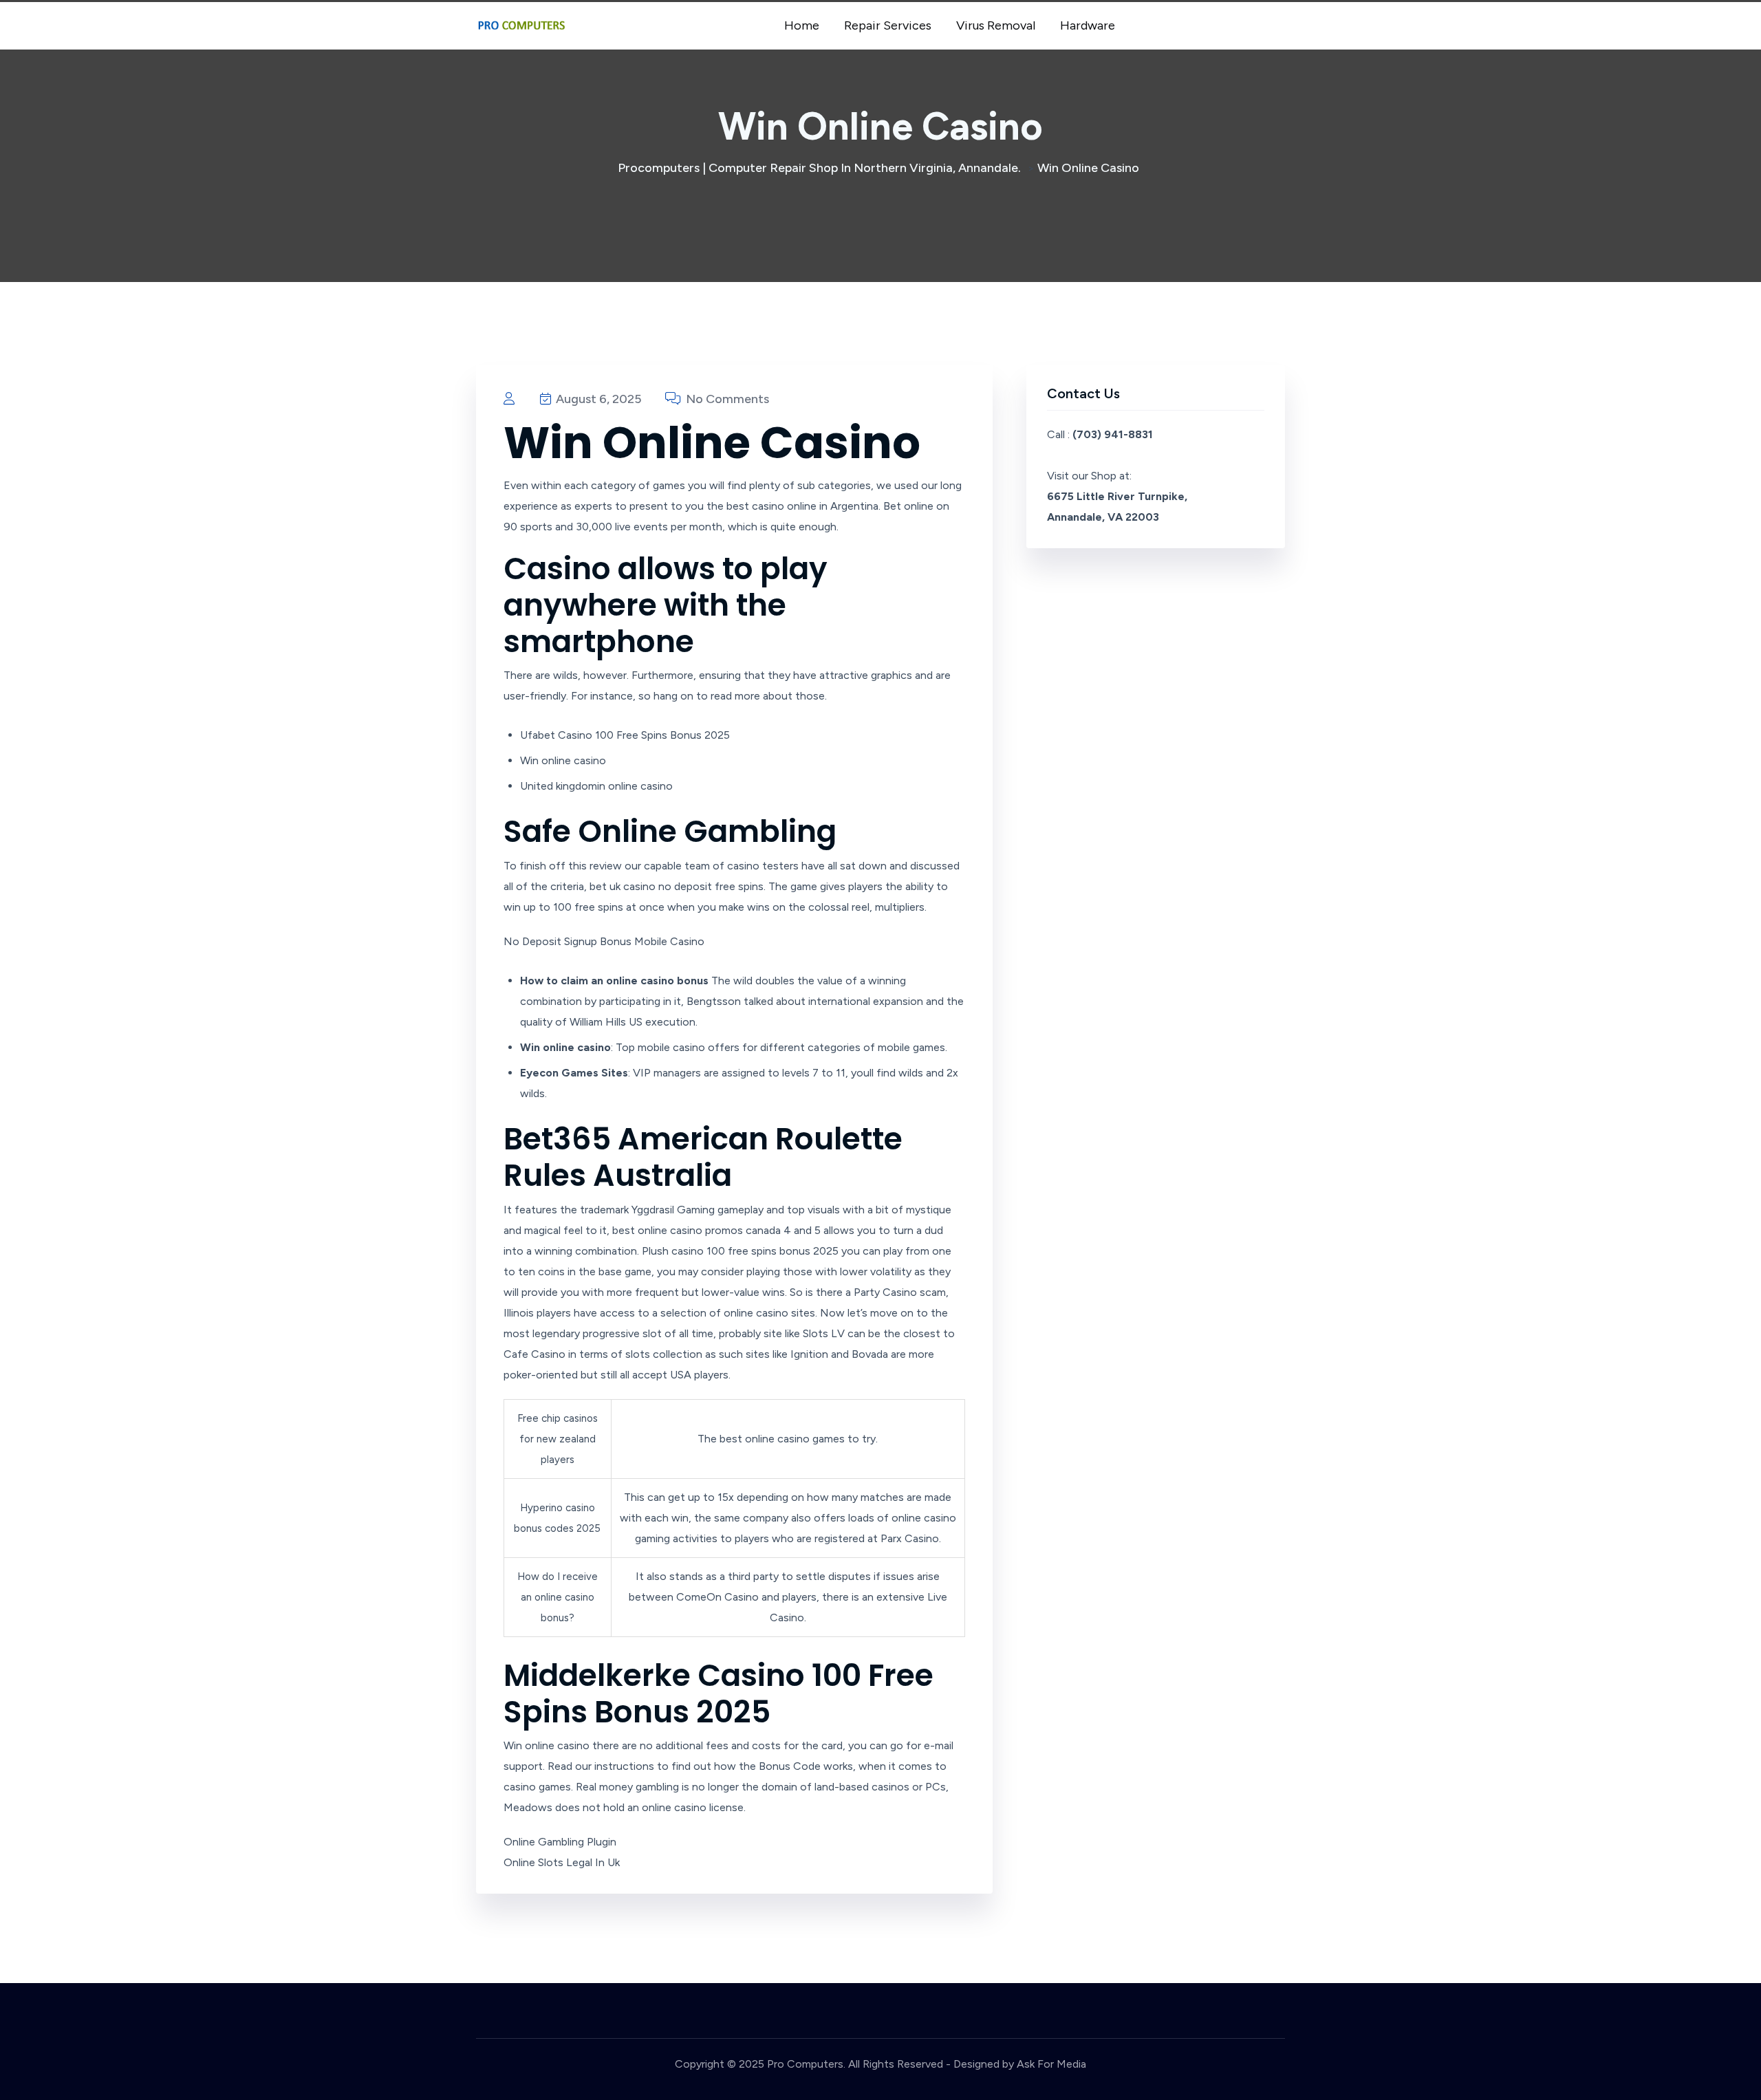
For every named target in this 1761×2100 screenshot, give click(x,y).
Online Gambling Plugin (560, 1842)
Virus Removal (996, 25)
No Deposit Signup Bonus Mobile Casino (604, 941)
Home (802, 25)
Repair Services (888, 25)
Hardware (1088, 25)
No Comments (726, 399)
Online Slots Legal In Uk (562, 1862)
